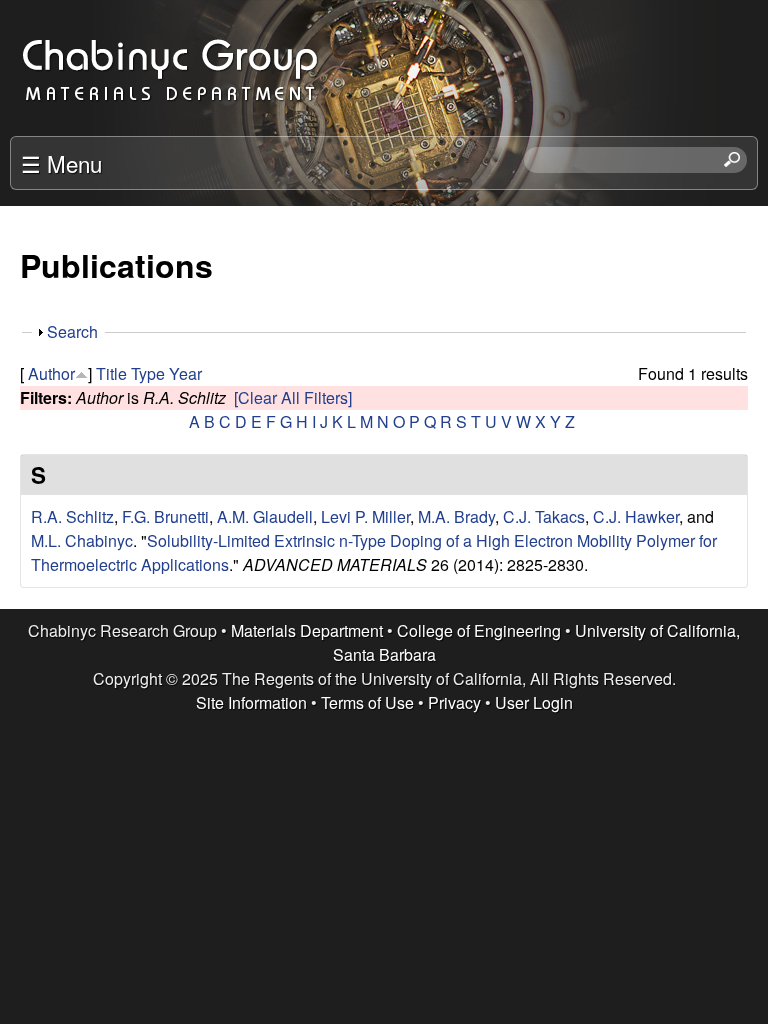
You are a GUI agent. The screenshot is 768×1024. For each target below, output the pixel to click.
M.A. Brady (456, 516)
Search (72, 331)
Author (51, 373)
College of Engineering (479, 630)
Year (185, 373)
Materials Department (307, 630)
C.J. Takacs (544, 516)
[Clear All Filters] (293, 397)
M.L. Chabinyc (82, 540)
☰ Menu (61, 163)
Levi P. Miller (365, 516)
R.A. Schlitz (72, 516)
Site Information (251, 702)
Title (111, 373)
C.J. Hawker (636, 516)
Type (148, 373)
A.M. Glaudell (265, 516)
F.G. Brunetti (165, 516)
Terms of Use (367, 702)
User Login (534, 702)
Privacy (454, 702)
